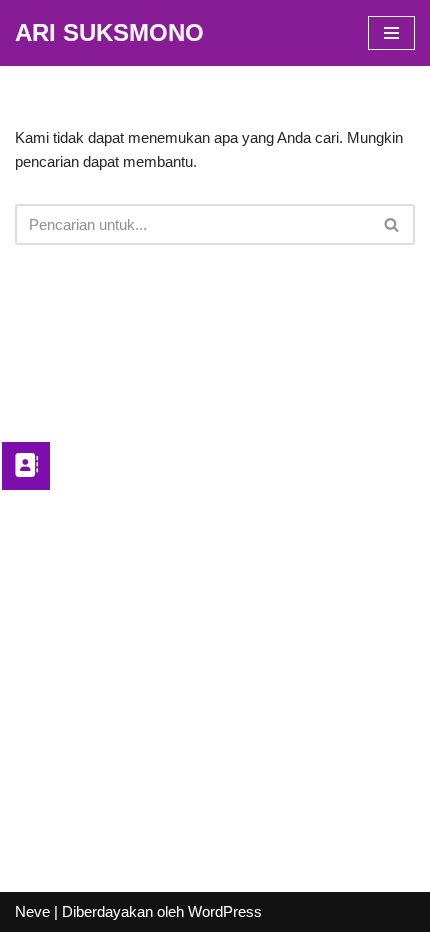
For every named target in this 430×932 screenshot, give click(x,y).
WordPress (225, 911)
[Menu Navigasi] (391, 33)
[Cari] (392, 224)
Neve (32, 911)
